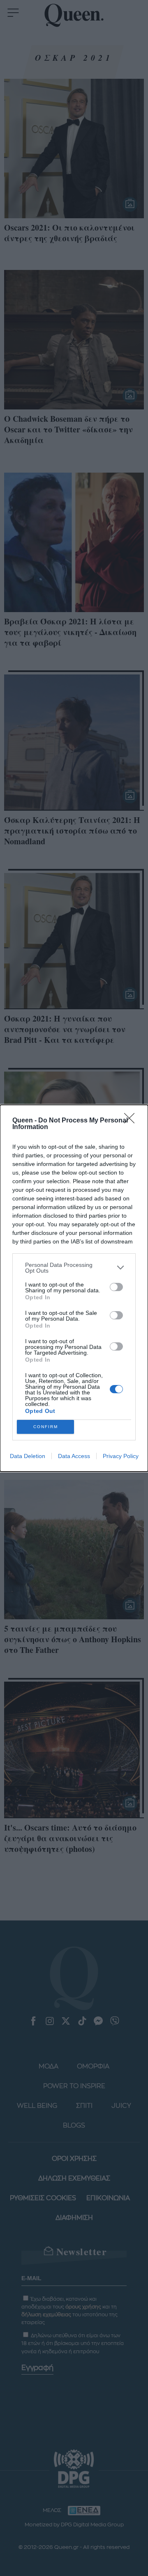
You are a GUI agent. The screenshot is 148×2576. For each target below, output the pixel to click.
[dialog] (74, 1288)
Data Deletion (28, 1456)
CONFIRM (46, 1427)
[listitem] (74, 1268)
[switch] (116, 1287)
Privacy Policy (121, 1456)
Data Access (74, 1456)
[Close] (132, 1121)
